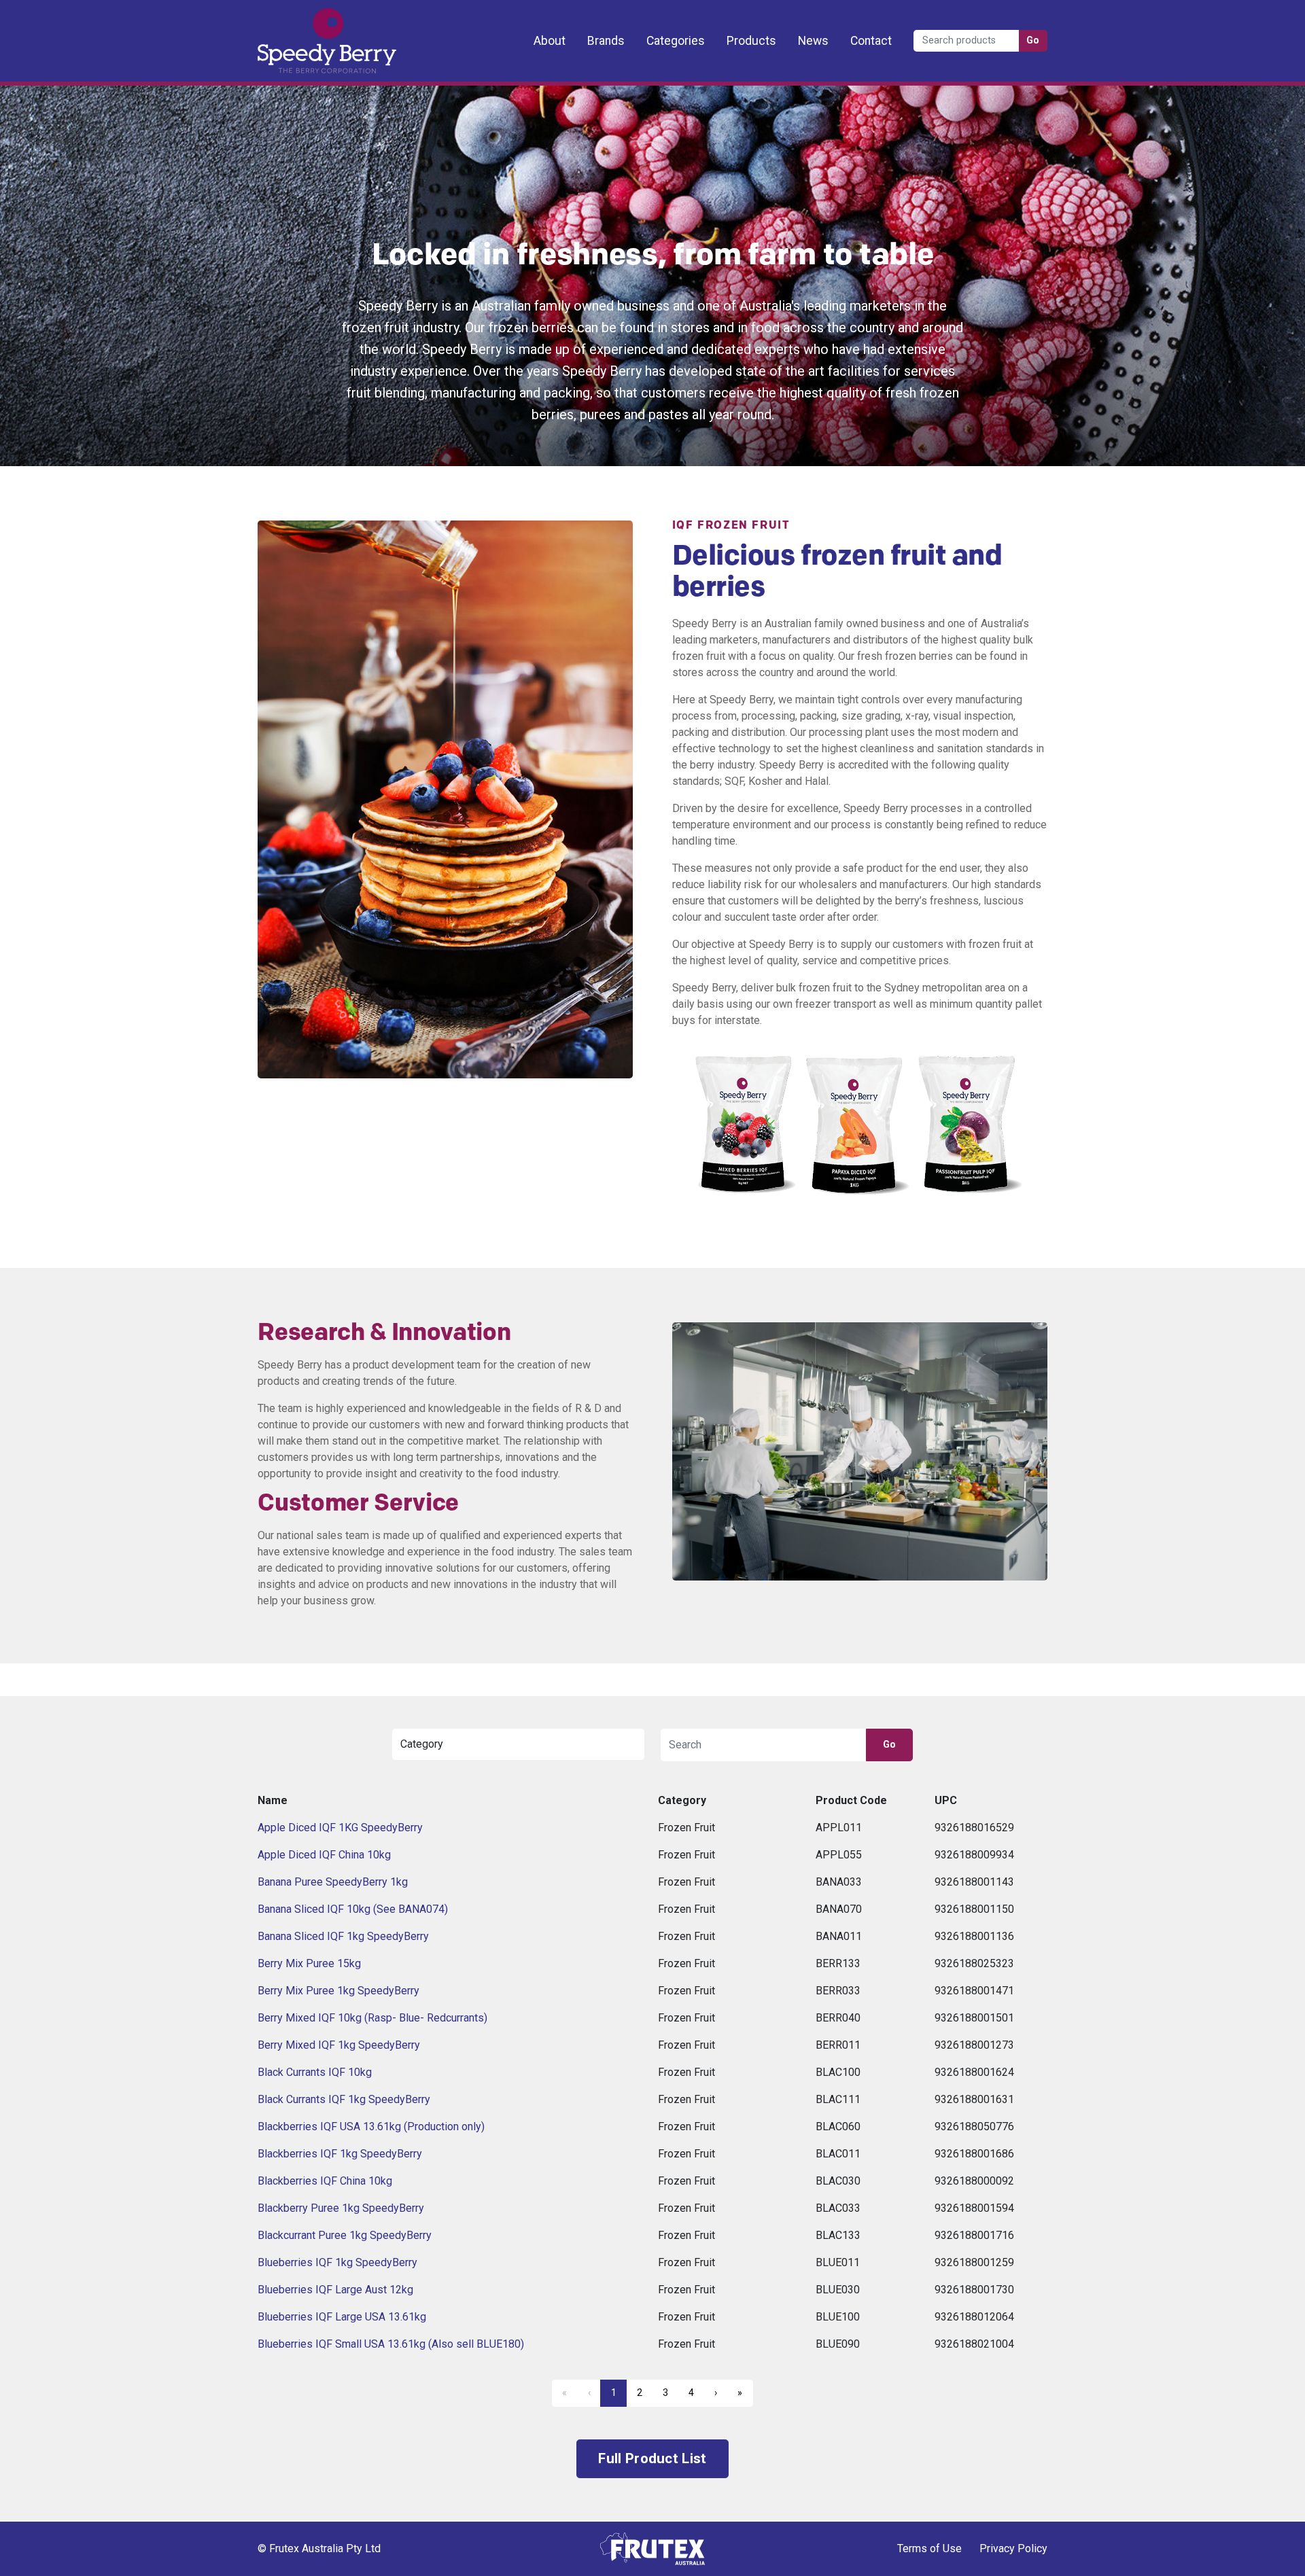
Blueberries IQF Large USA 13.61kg (342, 2317)
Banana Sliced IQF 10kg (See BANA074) (353, 1909)
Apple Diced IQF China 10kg (324, 1855)
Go (1033, 40)
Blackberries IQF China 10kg (325, 2181)
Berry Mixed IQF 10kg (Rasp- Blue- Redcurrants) (372, 2018)
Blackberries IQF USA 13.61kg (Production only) (371, 2127)
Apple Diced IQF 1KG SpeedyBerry (340, 1828)
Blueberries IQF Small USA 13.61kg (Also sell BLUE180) (391, 2344)
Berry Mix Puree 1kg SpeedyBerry (338, 1991)
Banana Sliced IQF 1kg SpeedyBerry (343, 1936)
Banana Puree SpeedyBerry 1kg (333, 1882)
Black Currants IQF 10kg (315, 2072)
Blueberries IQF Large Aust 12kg (335, 2290)
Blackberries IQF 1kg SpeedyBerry (340, 2154)
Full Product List (652, 2458)
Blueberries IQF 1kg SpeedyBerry (337, 2262)
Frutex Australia (305, 22)
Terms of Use (929, 2548)
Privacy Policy (1013, 2548)
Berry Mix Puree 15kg (309, 1963)
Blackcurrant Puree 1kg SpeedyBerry (345, 2235)
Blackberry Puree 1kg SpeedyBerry (341, 2208)
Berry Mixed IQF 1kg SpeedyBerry (339, 2045)
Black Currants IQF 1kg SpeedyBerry (344, 2099)
